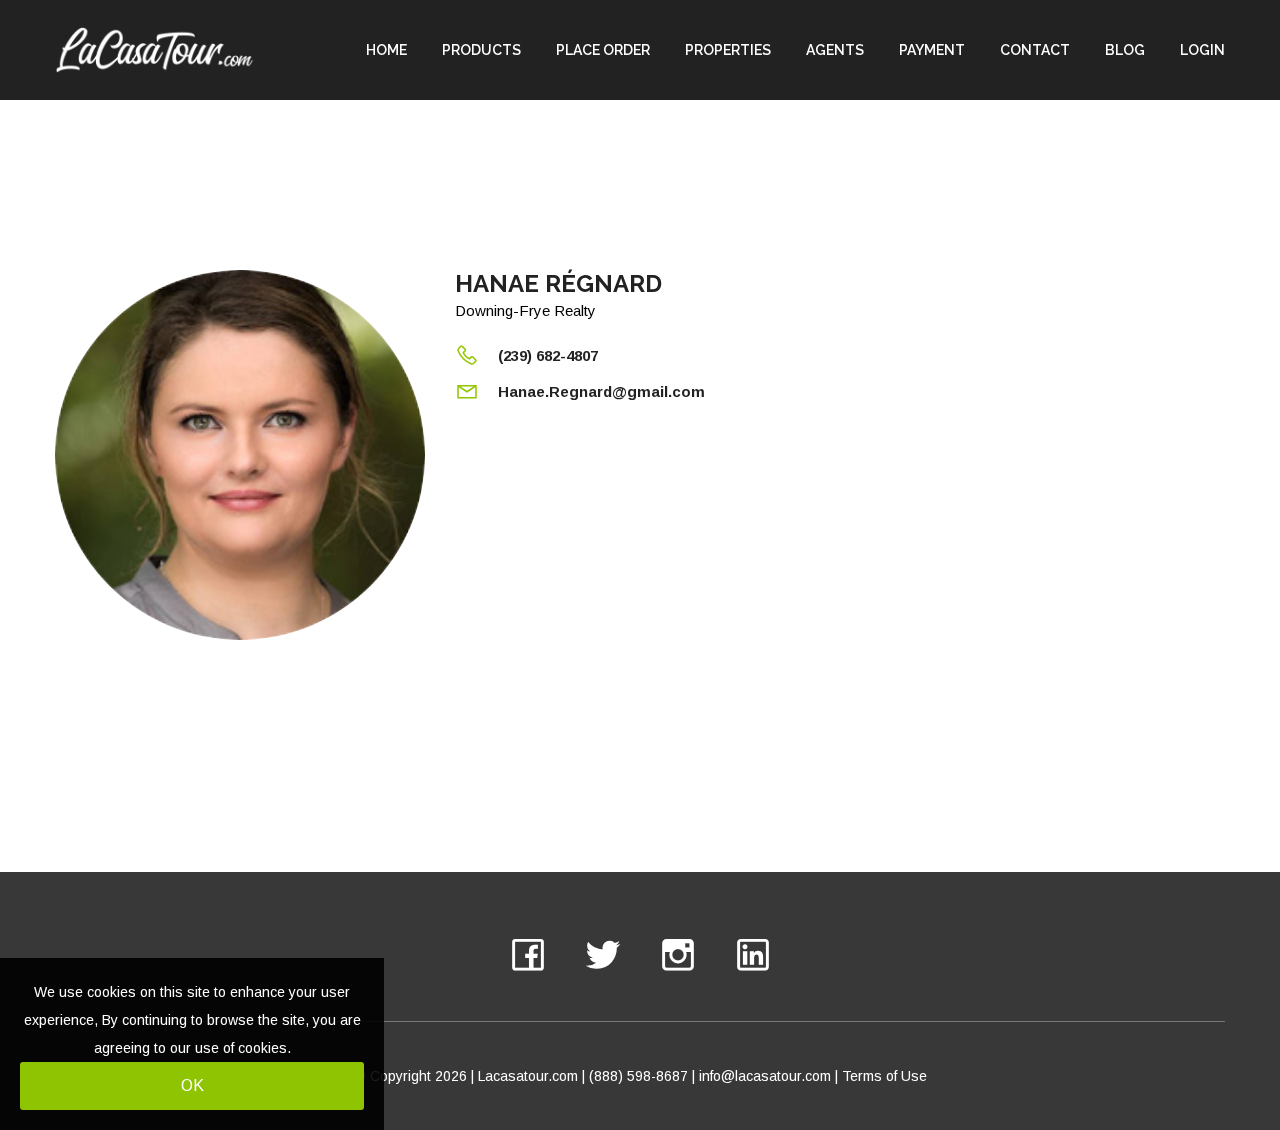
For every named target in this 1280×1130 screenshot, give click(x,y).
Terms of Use (884, 1076)
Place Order (603, 50)
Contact (1035, 50)
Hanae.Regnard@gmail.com (601, 391)
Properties (728, 50)
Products (481, 50)
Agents (835, 50)
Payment (932, 50)
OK (192, 1085)
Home (386, 50)
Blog (1125, 50)
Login (1202, 50)
